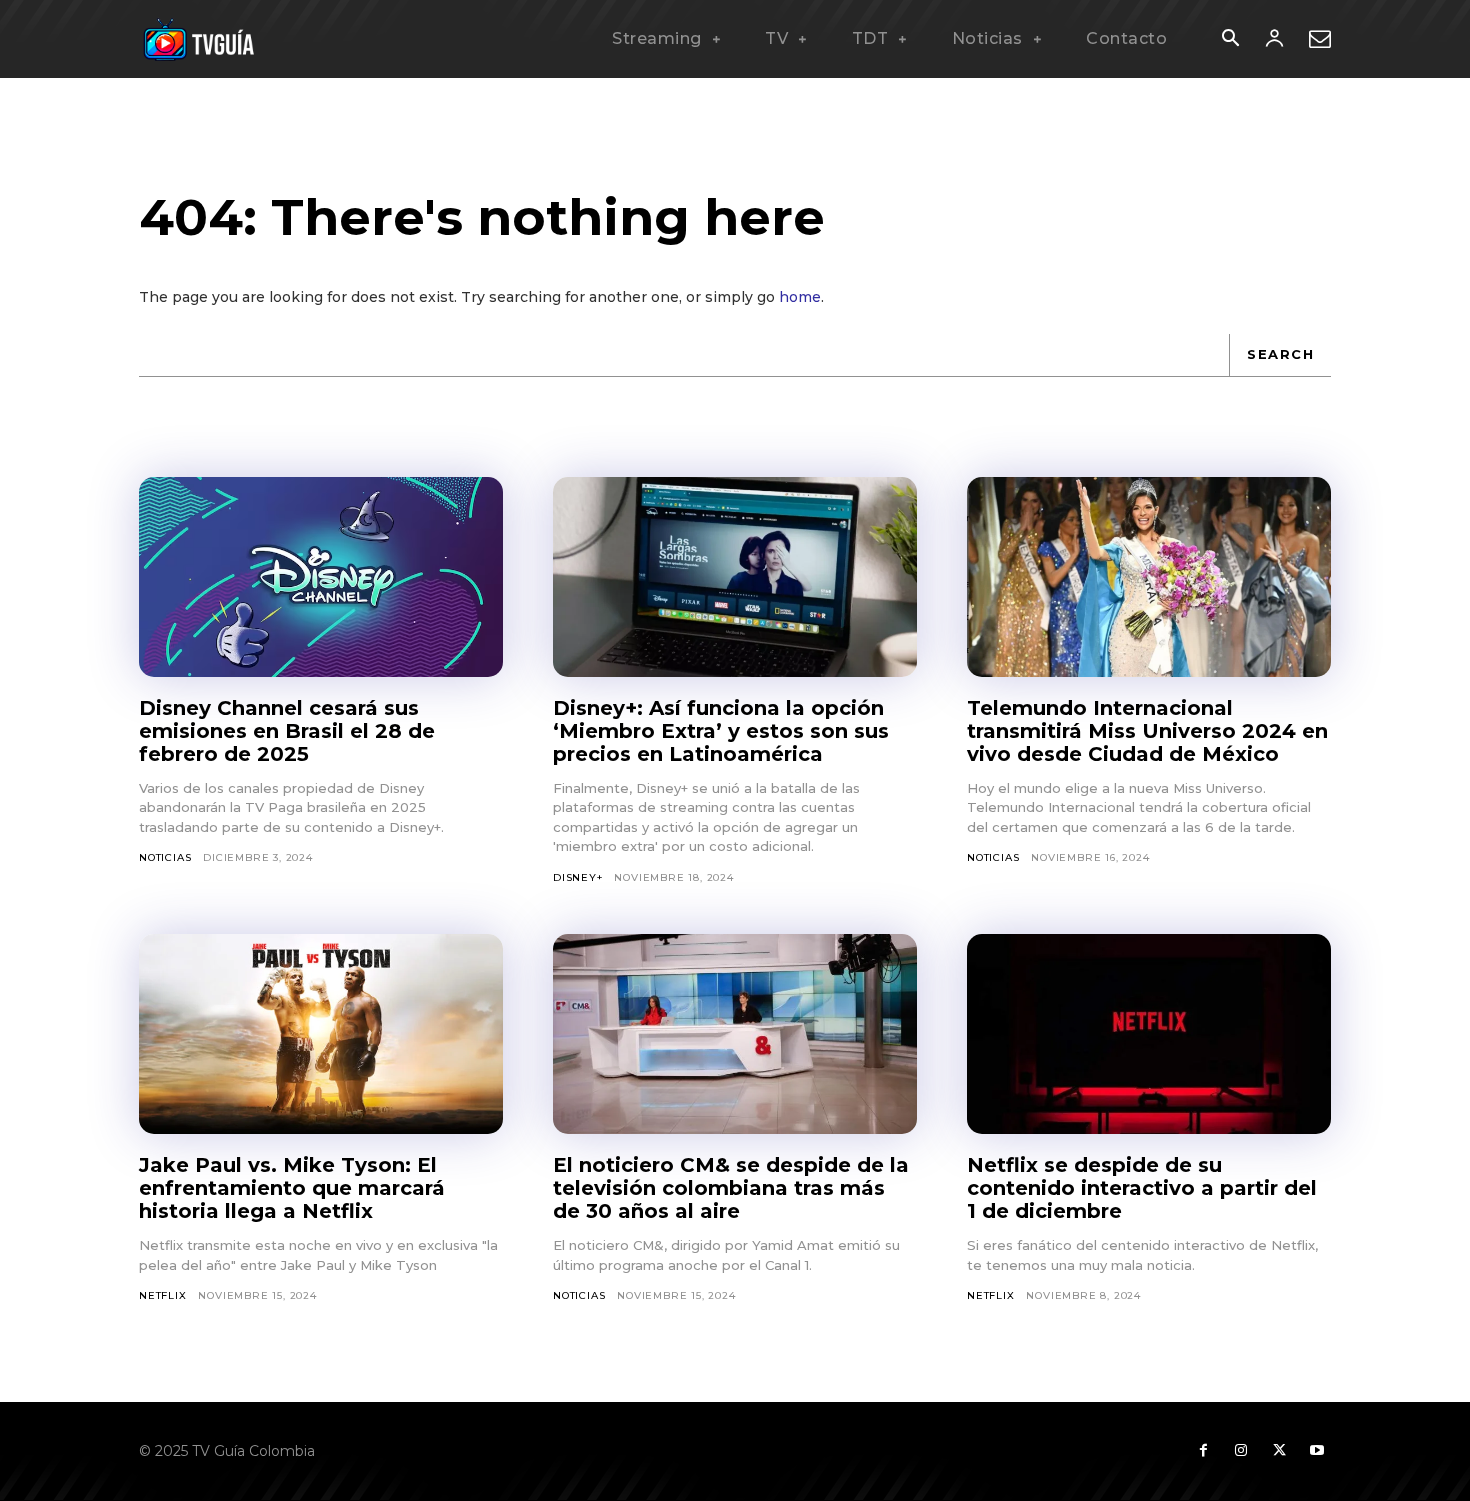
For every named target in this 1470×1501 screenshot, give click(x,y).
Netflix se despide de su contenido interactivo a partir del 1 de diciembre (1142, 1188)
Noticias (165, 857)
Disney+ (578, 877)
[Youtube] (1317, 1451)
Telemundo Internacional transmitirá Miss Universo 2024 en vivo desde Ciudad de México (1147, 731)
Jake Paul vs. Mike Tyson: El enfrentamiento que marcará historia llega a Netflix (292, 1188)
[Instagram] (1241, 1451)
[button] (1230, 40)
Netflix (163, 1295)
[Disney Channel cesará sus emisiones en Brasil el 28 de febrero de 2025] (321, 577)
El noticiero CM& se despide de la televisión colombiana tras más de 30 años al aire (731, 1188)
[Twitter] (1279, 1451)
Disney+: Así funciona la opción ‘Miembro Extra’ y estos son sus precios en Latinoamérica (721, 731)
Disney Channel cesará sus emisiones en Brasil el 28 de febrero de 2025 (287, 731)
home (800, 297)
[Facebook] (1203, 1451)
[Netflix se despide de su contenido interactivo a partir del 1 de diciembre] (1149, 1034)
